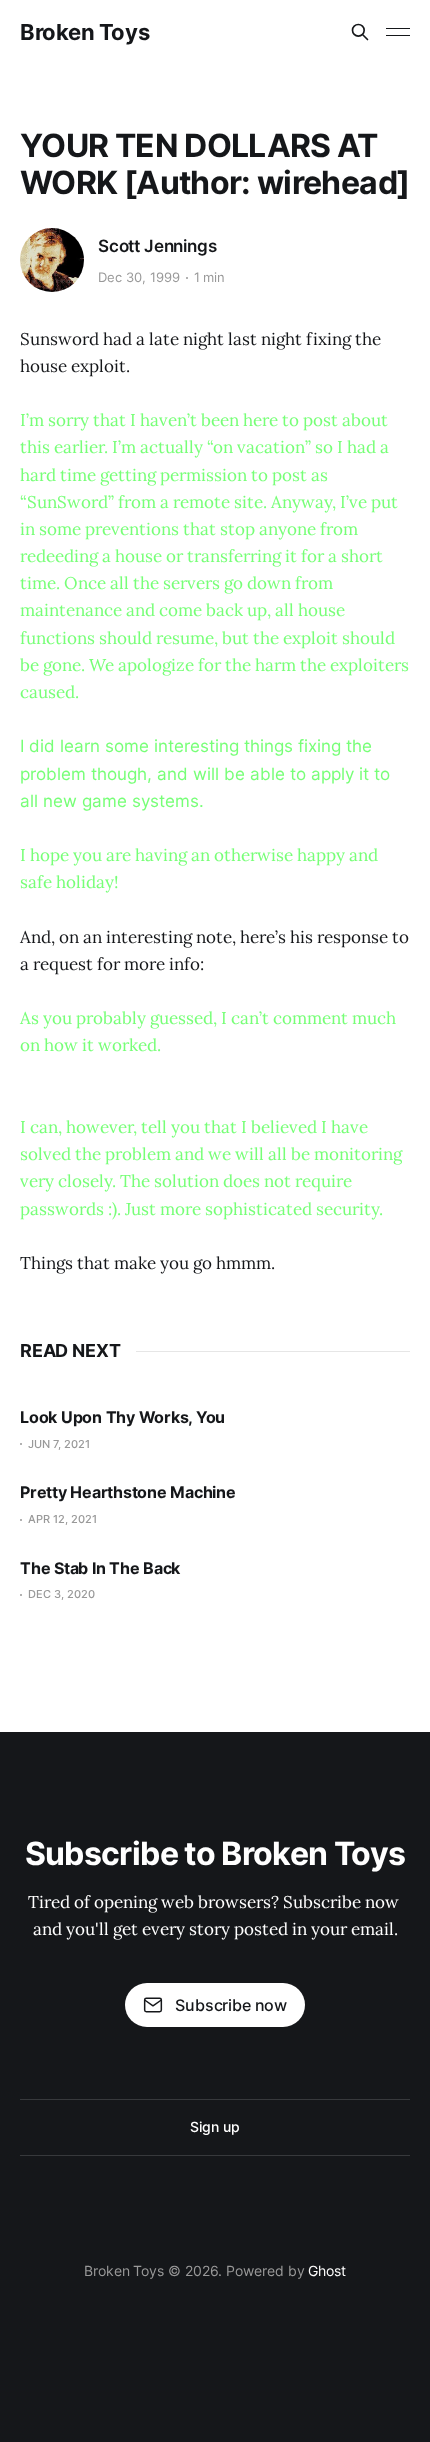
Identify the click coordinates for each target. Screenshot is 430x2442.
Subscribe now (231, 2005)
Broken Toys (84, 32)
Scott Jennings (157, 246)
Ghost (327, 2270)
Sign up (214, 2126)
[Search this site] (360, 32)
